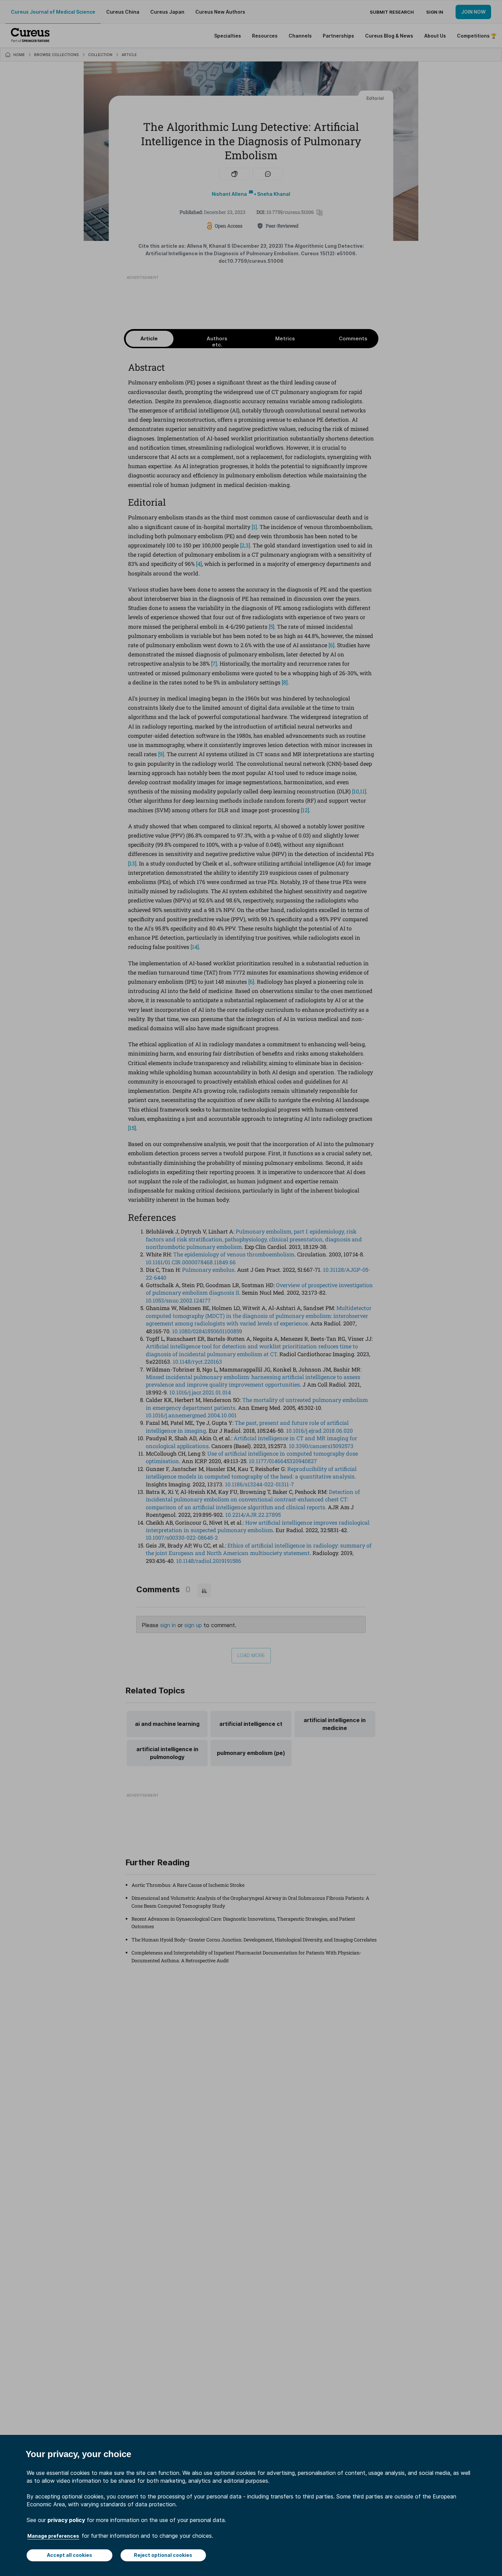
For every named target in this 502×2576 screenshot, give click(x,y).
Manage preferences (53, 2536)
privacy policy (66, 2520)
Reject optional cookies (163, 2555)
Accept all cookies (69, 2555)
